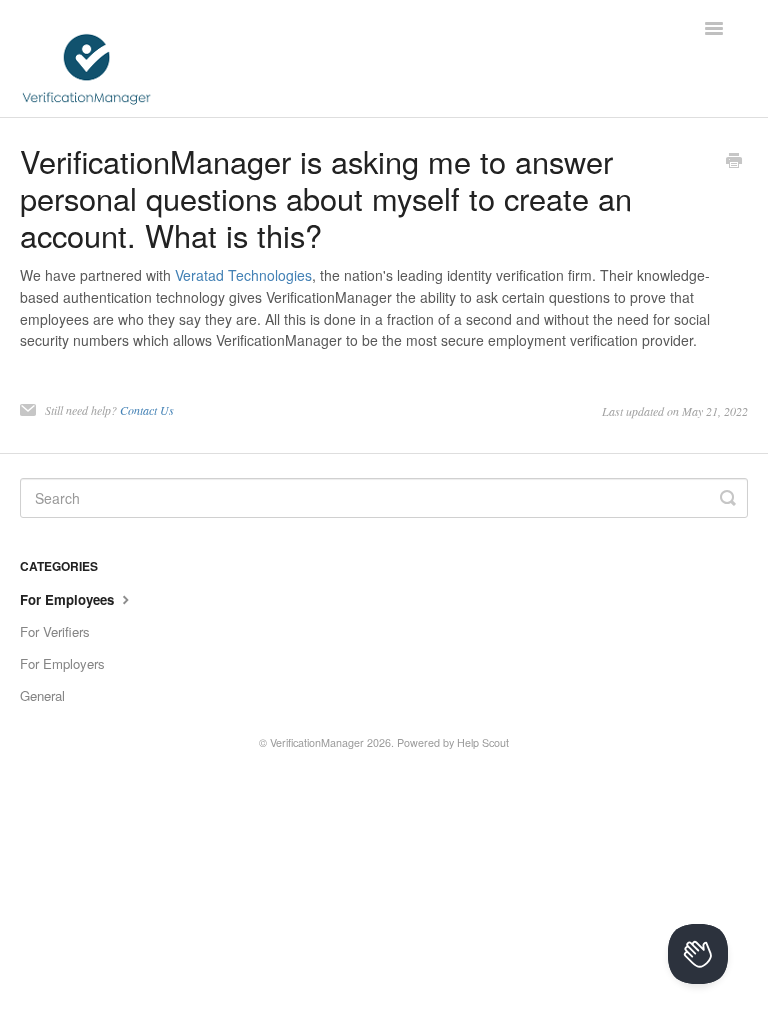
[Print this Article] (734, 162)
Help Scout (483, 742)
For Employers (62, 663)
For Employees (69, 599)
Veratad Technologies (243, 275)
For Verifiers (55, 631)
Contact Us (147, 410)
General (42, 695)
